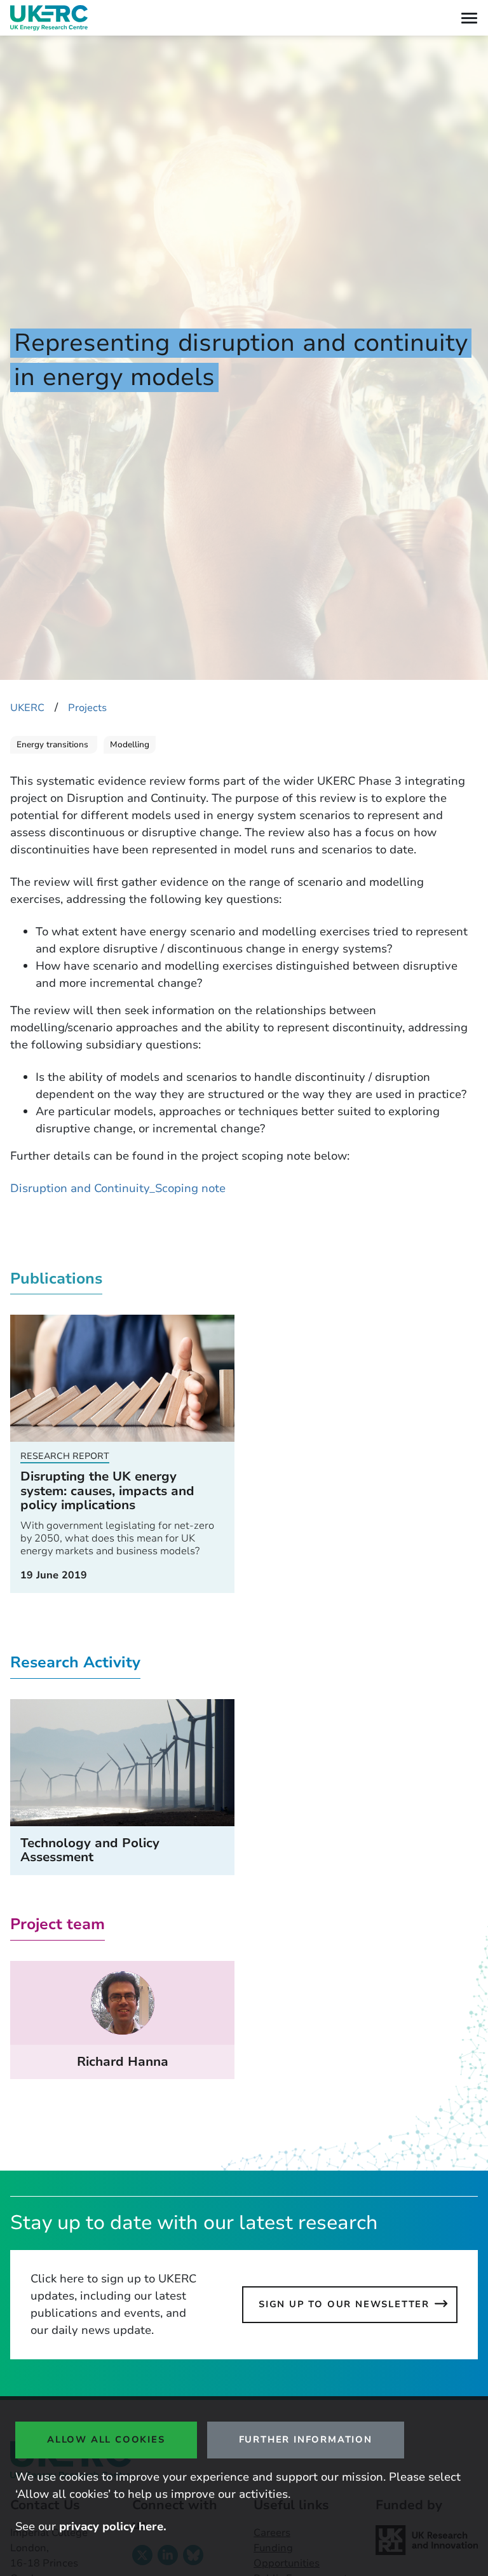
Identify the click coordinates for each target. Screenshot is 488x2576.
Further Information (306, 2439)
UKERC (27, 708)
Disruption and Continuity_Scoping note (118, 1188)
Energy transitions (54, 745)
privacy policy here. (113, 2526)
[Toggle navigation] (469, 18)
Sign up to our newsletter (344, 2304)
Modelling (130, 745)
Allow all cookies (106, 2439)
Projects (87, 708)
